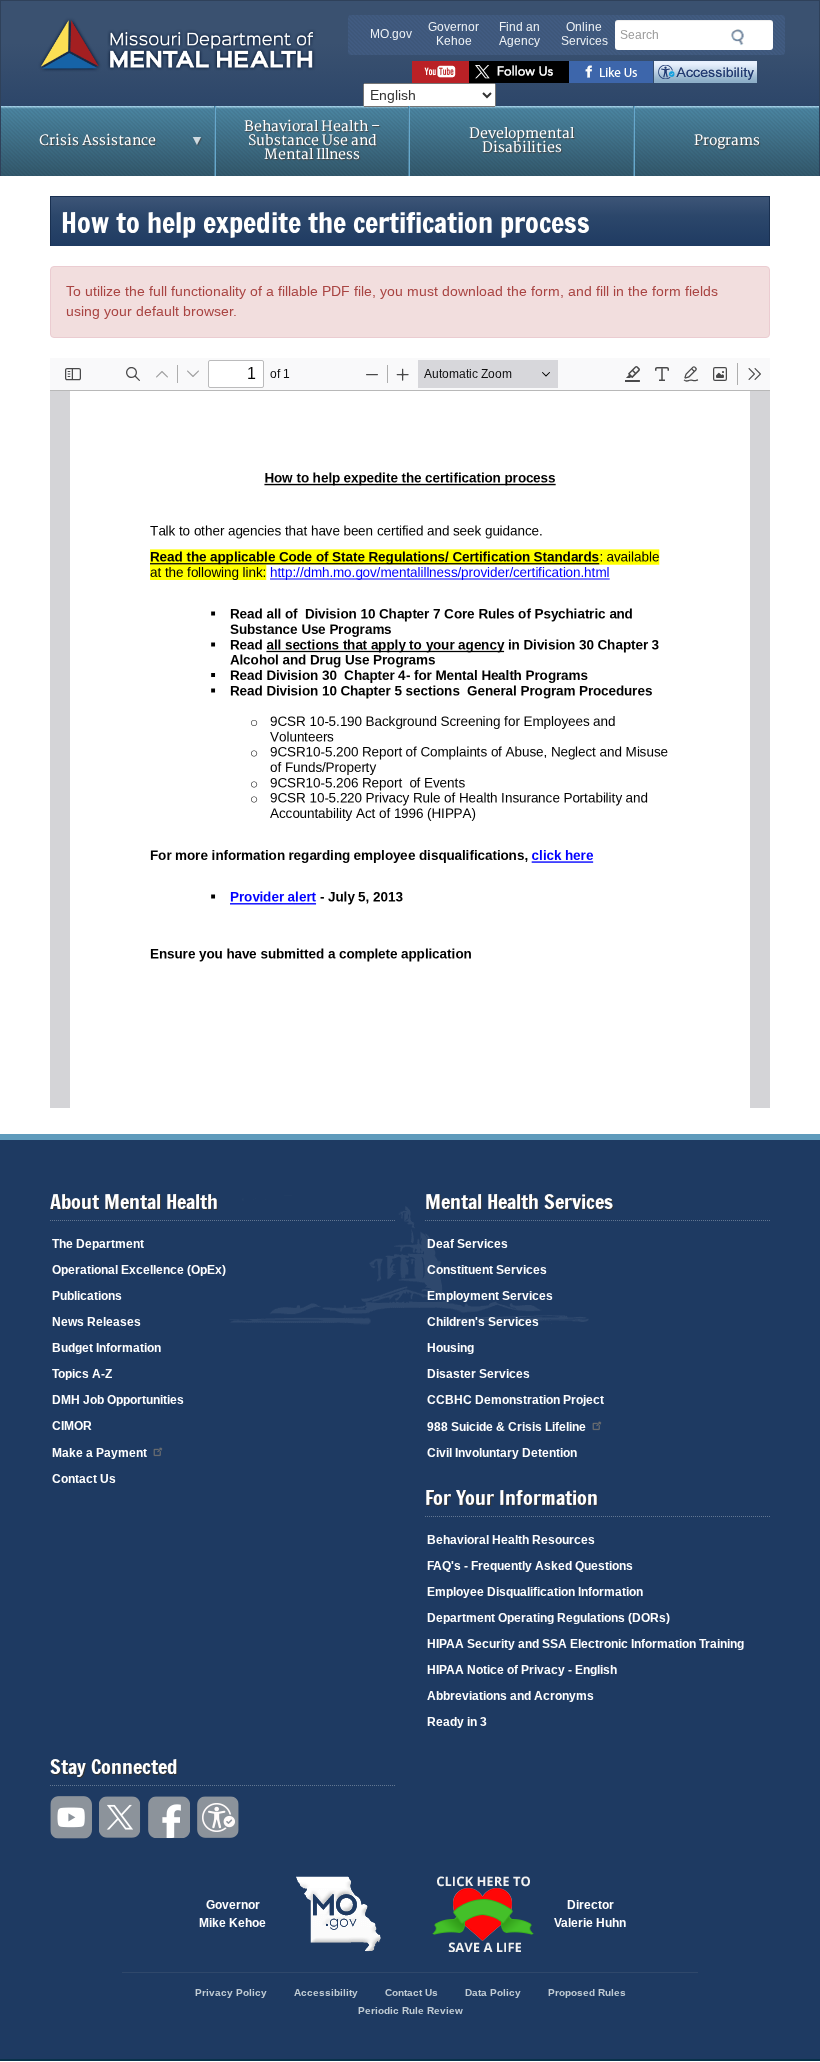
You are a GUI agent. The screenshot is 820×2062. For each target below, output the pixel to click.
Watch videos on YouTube (440, 72)
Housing (450, 1348)
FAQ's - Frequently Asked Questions (530, 1566)
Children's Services (483, 1322)
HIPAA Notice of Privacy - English (522, 1670)
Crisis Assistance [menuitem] (78, 147)
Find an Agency (519, 34)
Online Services (584, 34)
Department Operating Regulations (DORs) (548, 1618)
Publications (87, 1296)
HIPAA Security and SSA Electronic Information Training (585, 1644)
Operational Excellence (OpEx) (139, 1270)
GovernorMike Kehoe (232, 1914)
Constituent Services (487, 1270)
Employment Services (490, 1296)
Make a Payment (99, 1453)
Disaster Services (478, 1374)
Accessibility (705, 72)
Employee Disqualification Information (535, 1592)
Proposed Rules (587, 1992)
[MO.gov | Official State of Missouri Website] (338, 1914)
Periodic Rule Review (410, 2010)
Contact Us (84, 1479)
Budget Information (106, 1348)
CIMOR (72, 1426)
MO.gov (391, 34)
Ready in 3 (457, 1722)
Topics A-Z (82, 1374)
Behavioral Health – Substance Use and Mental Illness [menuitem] (312, 140)
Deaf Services (467, 1244)
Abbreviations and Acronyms (510, 1696)
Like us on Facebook (611, 72)
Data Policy (493, 1992)
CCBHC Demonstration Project (515, 1400)
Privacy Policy (231, 1992)
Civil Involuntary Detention (502, 1453)
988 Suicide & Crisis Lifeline (506, 1427)
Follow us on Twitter (519, 72)
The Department (98, 1244)
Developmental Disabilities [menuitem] (521, 140)
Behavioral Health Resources (511, 1540)
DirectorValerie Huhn (590, 1914)
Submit (734, 37)
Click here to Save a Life (482, 1914)
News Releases (96, 1322)
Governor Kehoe (453, 34)
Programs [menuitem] (727, 140)
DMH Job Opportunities (118, 1400)
